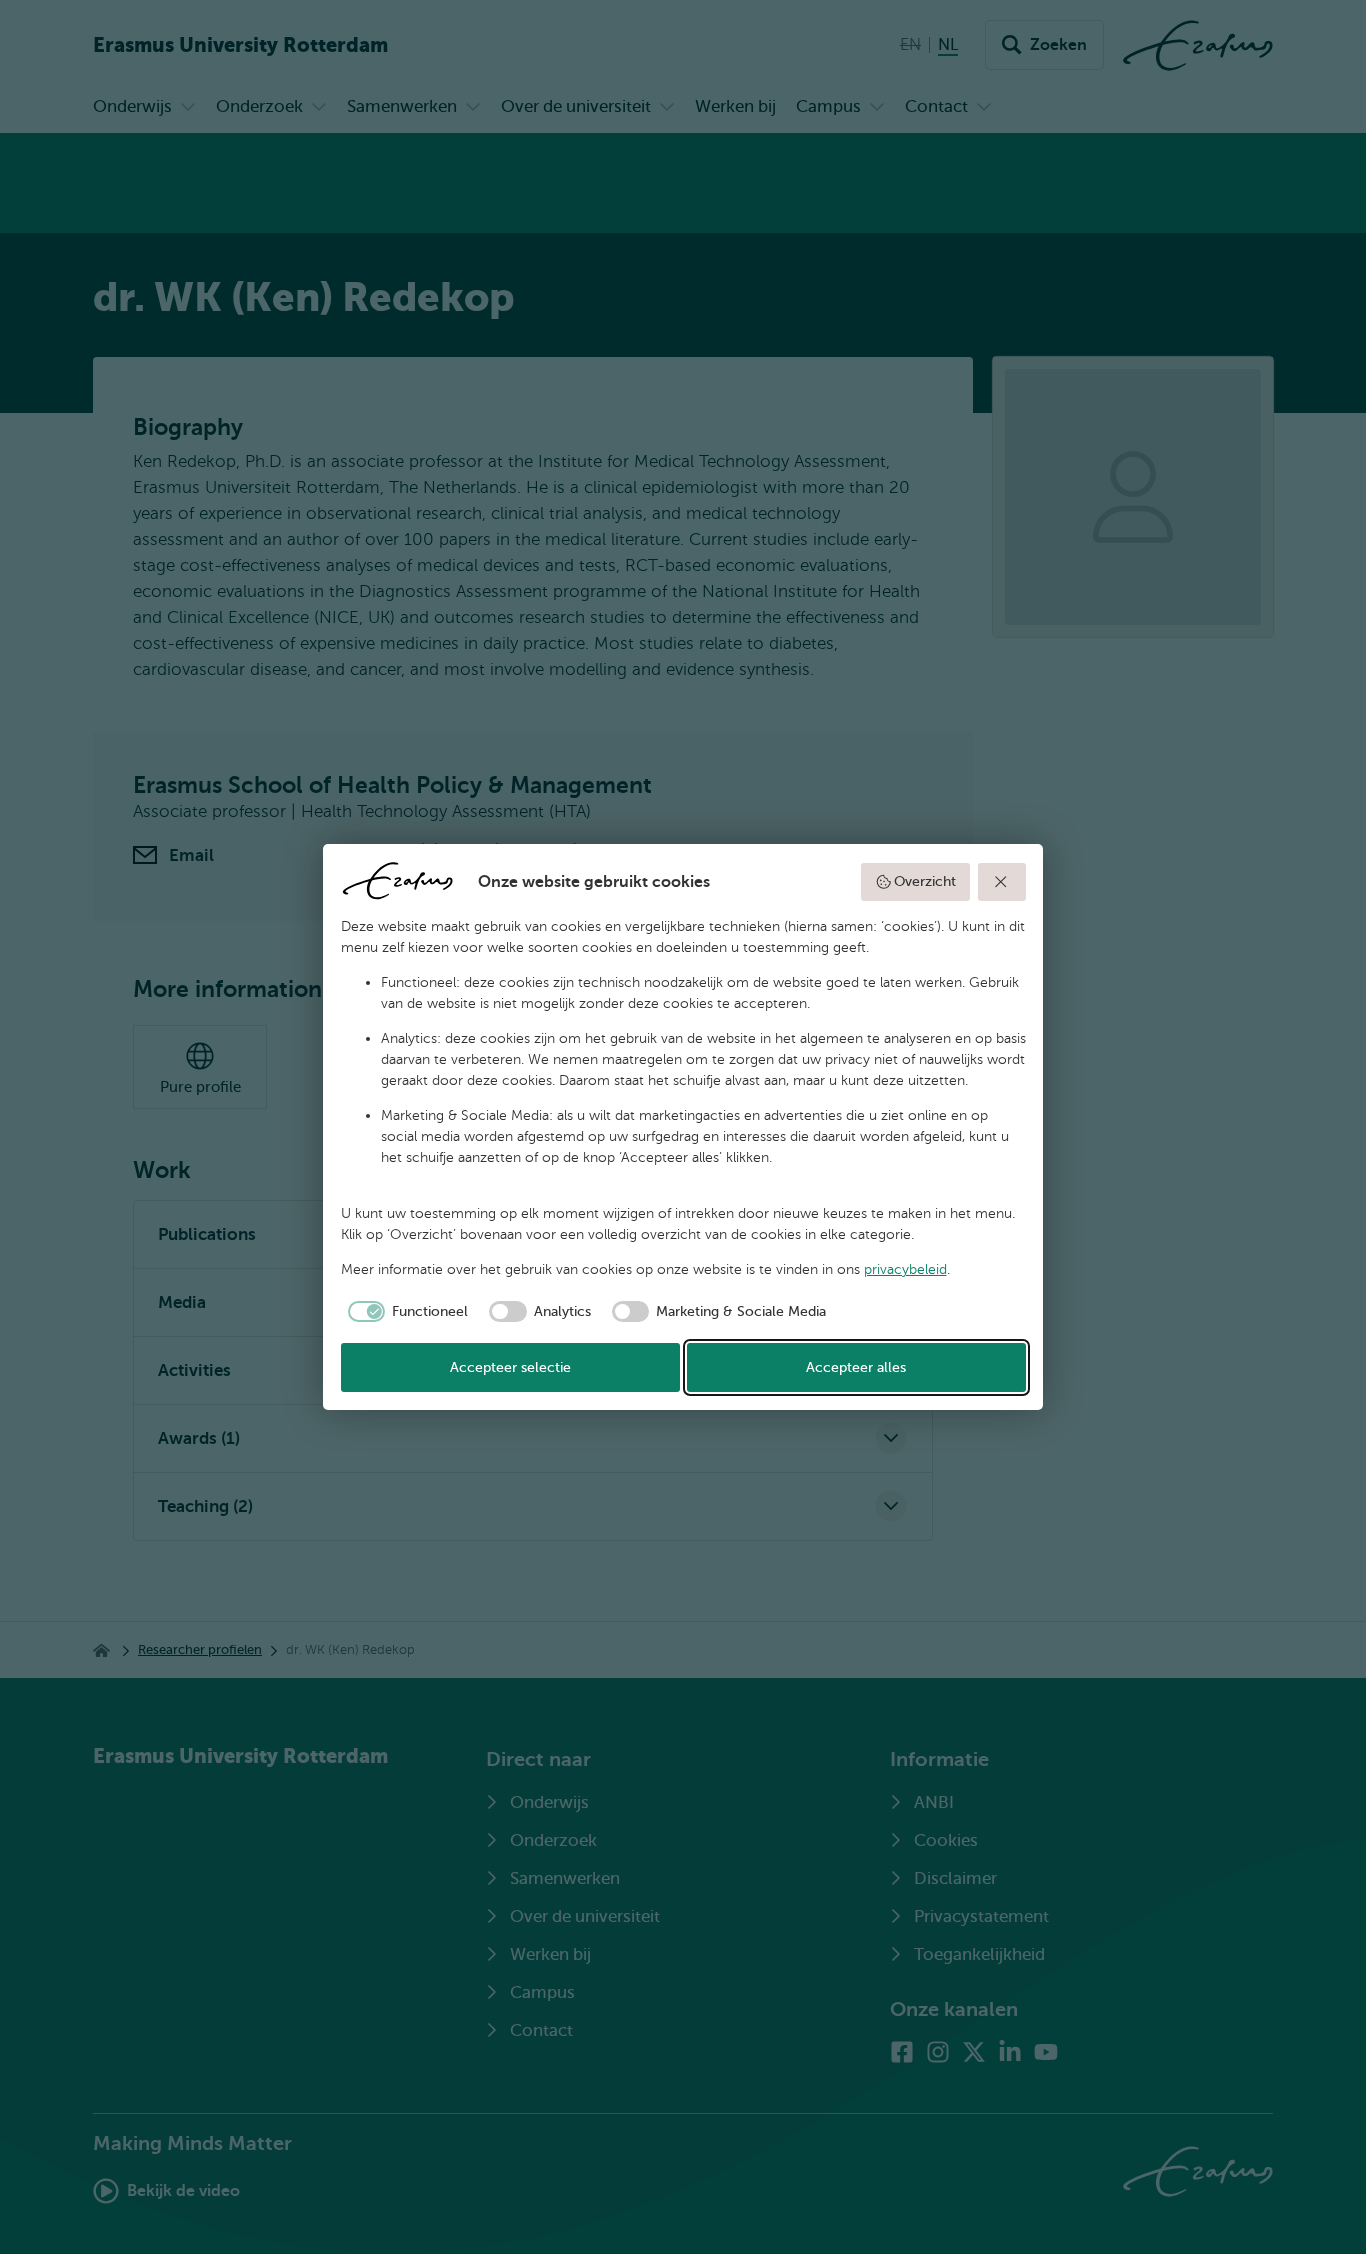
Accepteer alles (856, 1367)
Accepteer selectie (510, 1367)
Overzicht (925, 881)
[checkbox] (405, 1312)
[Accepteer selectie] (1002, 882)
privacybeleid (905, 1269)
